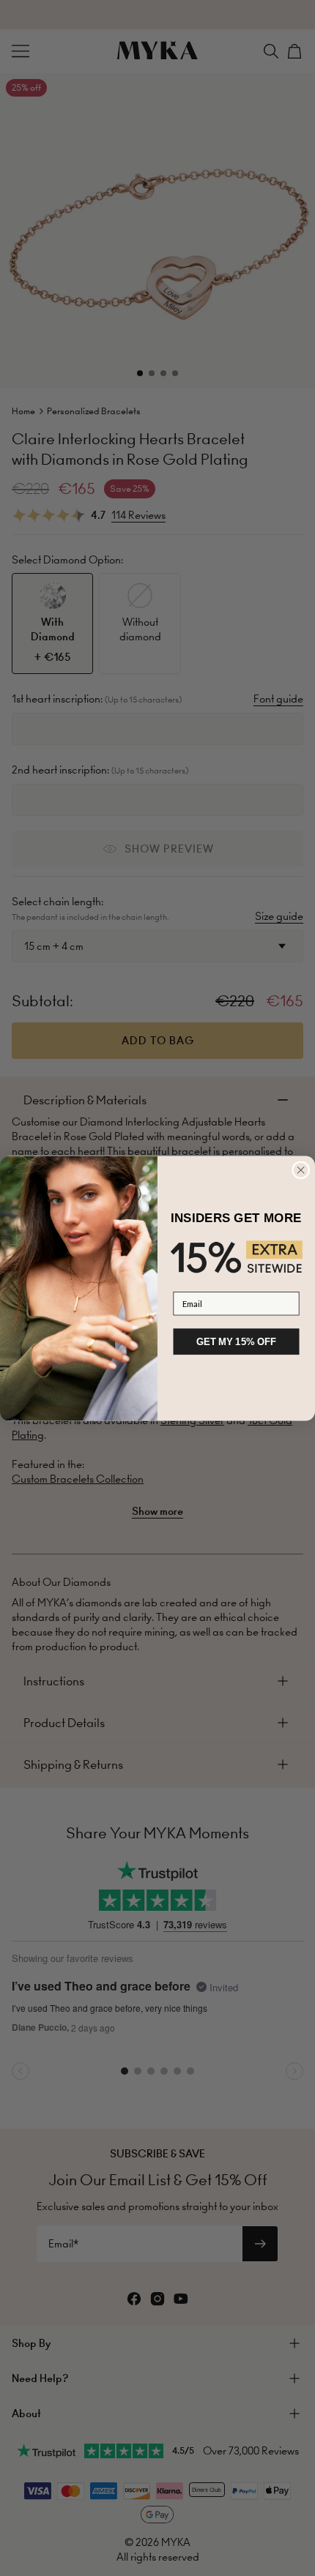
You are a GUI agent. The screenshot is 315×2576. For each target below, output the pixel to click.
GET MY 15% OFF (236, 1341)
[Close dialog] (301, 1170)
